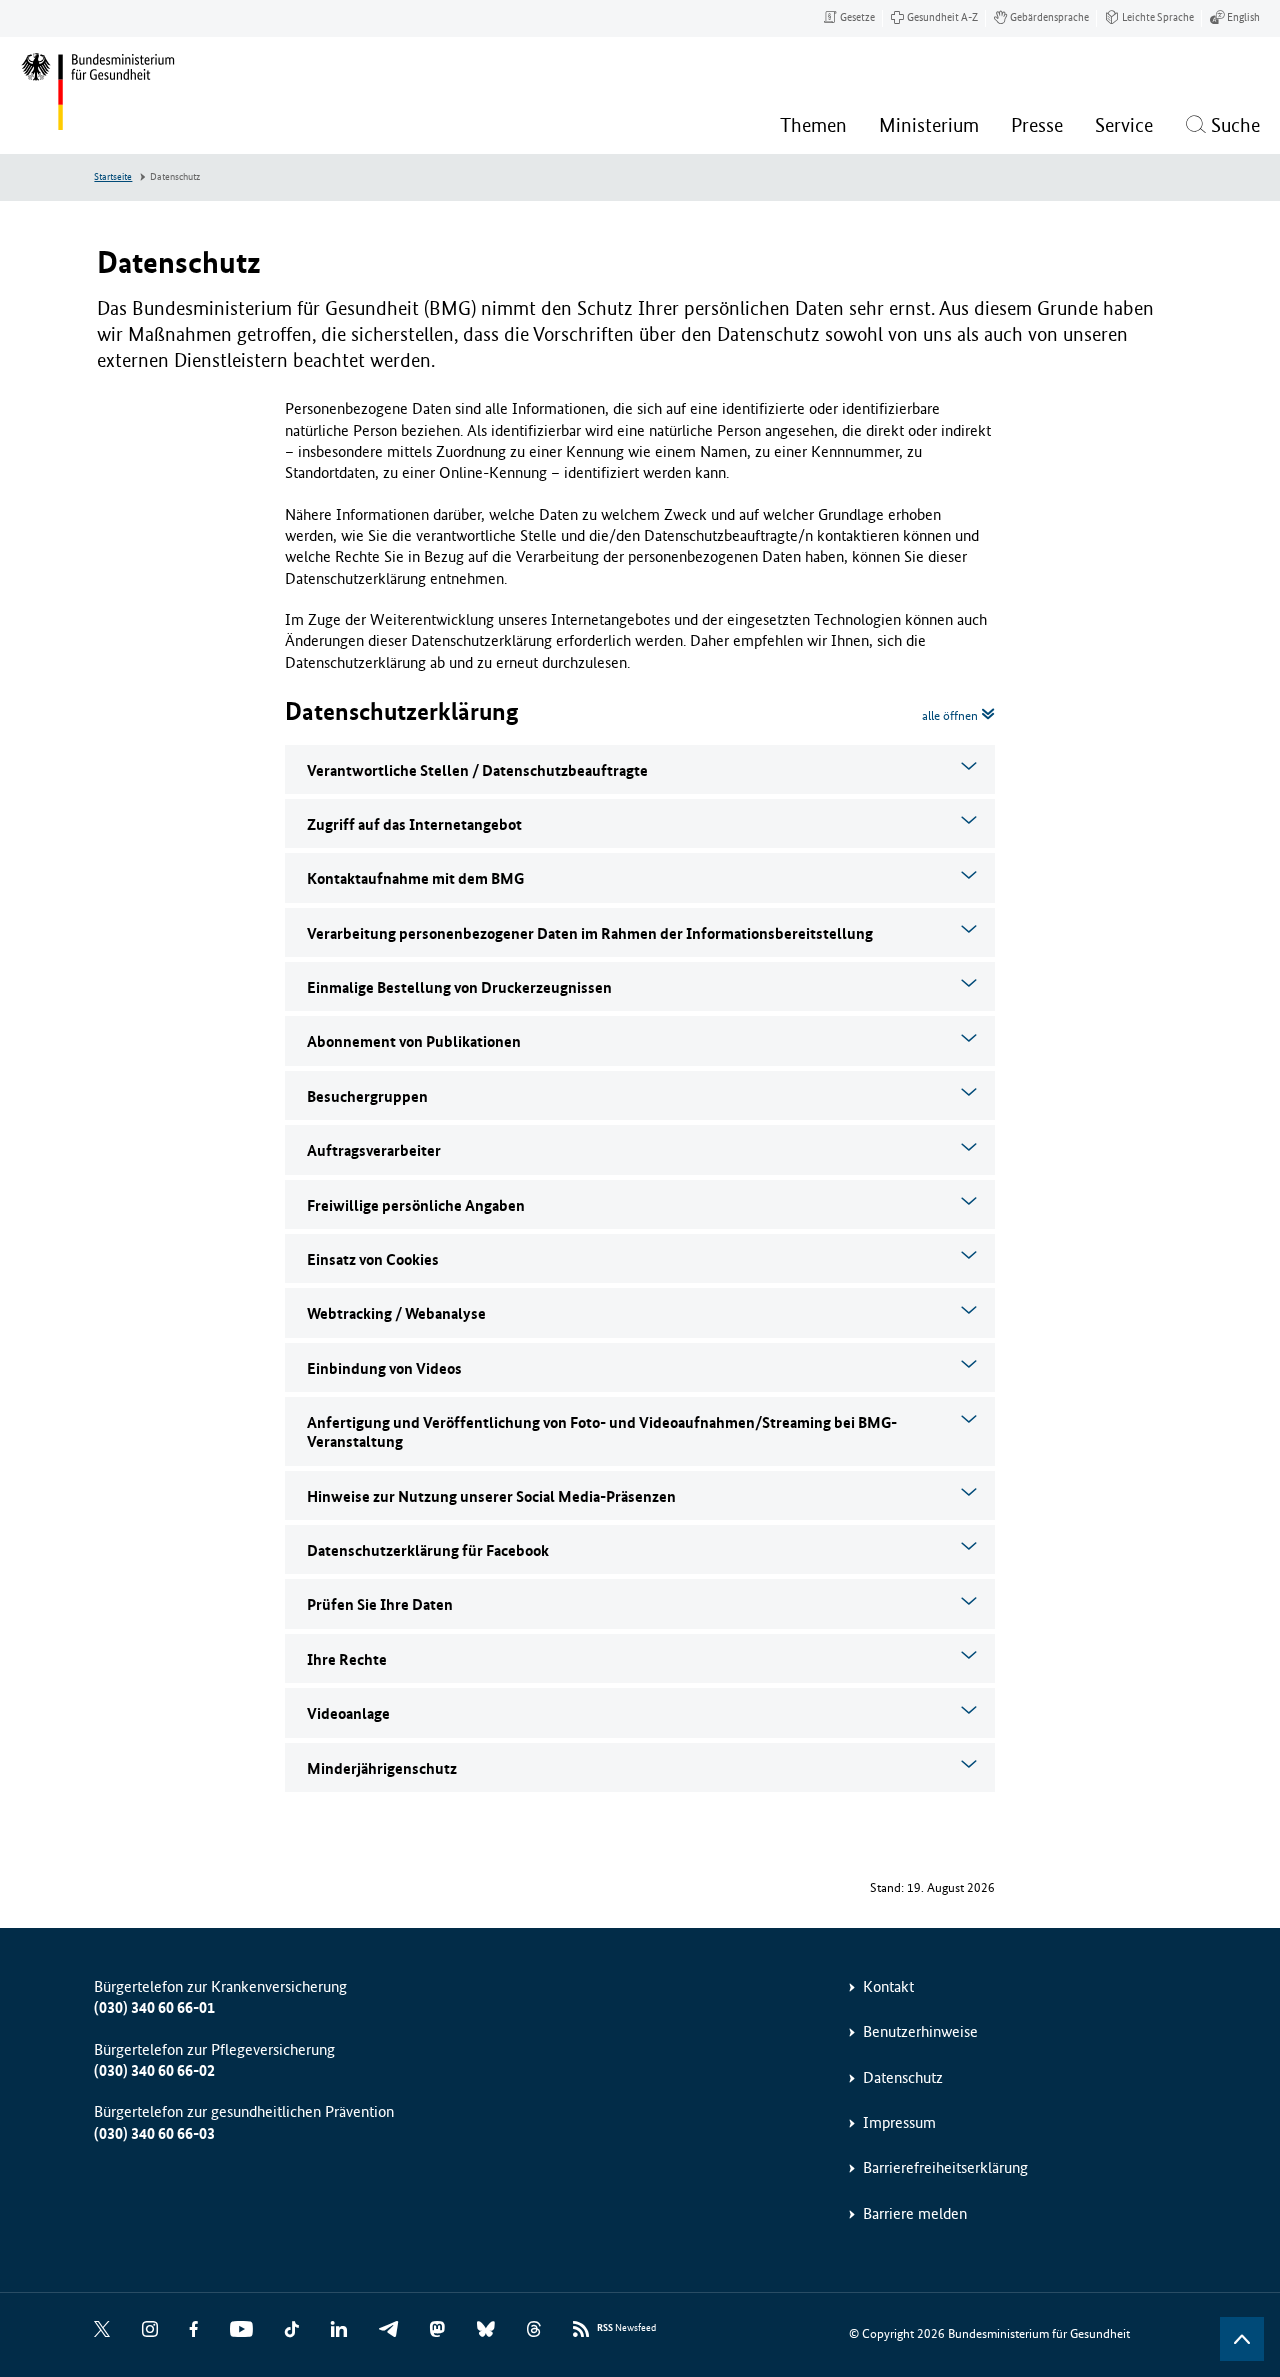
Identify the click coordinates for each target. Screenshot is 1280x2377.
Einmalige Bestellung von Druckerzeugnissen (459, 987)
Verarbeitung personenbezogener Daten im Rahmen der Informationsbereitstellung (590, 933)
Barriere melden (915, 2213)
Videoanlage (348, 1713)
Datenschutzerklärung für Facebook (428, 1550)
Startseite (113, 177)
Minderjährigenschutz (382, 1768)
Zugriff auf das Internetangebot (414, 824)
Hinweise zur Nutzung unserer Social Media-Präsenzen (491, 1496)
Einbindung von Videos (384, 1368)
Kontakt (888, 1986)
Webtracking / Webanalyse (396, 1313)
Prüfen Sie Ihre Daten (380, 1604)
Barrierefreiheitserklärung (945, 2167)
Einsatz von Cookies (373, 1259)
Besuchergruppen (367, 1096)
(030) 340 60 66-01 (154, 2007)
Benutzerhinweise (920, 2031)
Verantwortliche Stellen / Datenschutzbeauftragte (477, 770)
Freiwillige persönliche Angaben (416, 1205)
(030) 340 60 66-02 (154, 2070)
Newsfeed (626, 2328)
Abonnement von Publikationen (414, 1041)
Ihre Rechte (347, 1659)
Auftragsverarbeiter (374, 1150)
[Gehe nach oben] (1242, 2339)
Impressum (899, 2122)
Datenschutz (903, 2077)
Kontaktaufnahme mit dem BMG (415, 878)
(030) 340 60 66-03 (154, 2133)
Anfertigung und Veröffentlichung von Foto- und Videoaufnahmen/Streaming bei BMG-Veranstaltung (602, 1432)
